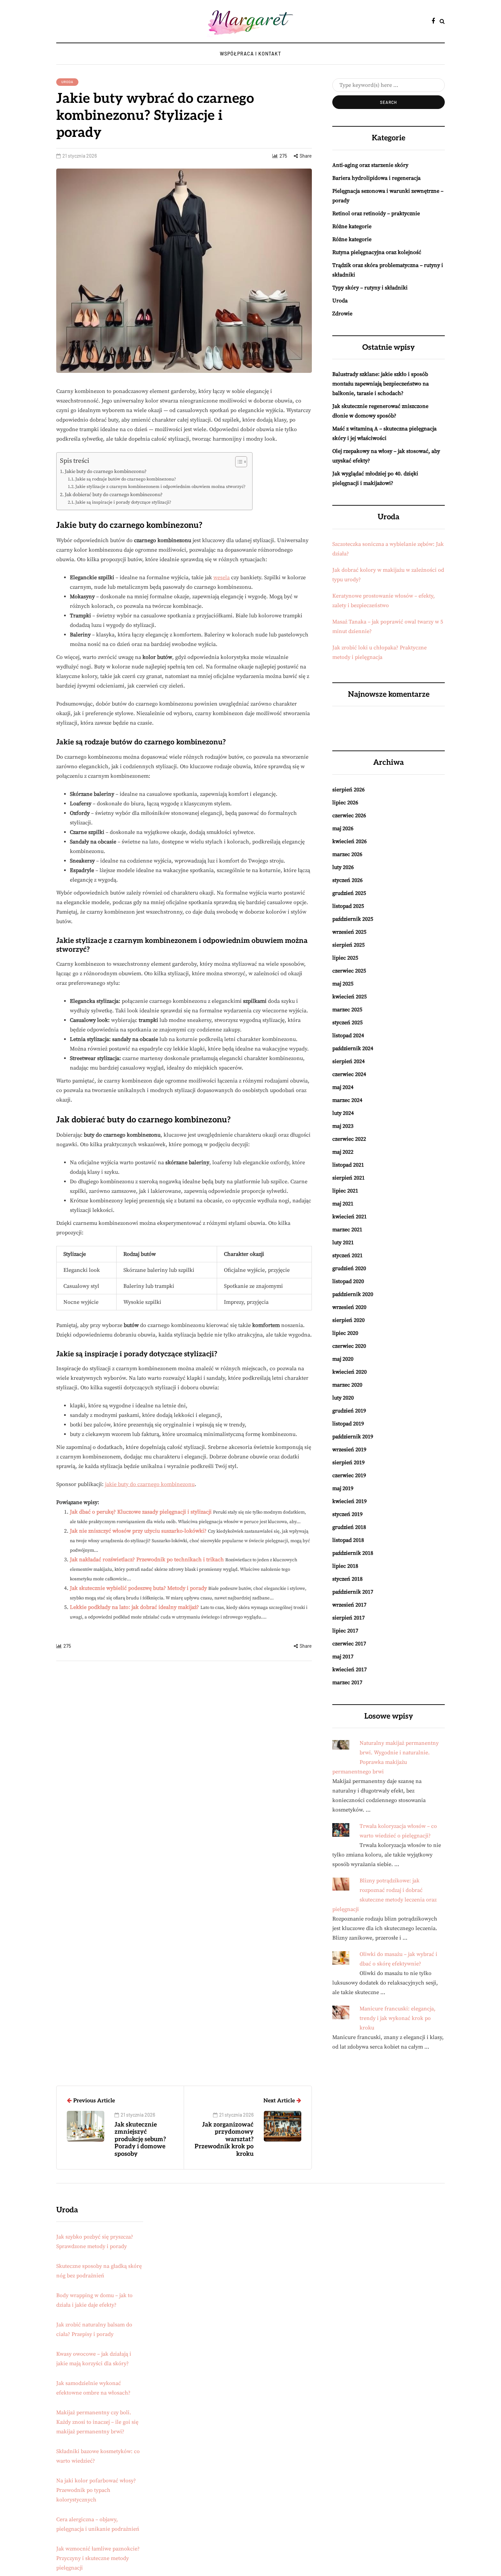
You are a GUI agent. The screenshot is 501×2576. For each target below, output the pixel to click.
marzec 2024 (347, 1100)
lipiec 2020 (345, 1333)
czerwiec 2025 (349, 971)
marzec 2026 (347, 854)
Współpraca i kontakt (250, 54)
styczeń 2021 (347, 1255)
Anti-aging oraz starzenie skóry (370, 165)
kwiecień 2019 (350, 1501)
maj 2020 (343, 1359)
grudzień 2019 (349, 1411)
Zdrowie (342, 314)
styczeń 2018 (347, 1579)
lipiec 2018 (345, 1566)
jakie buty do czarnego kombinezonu (150, 1484)
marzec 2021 (347, 1230)
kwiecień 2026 (350, 841)
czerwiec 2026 (349, 816)
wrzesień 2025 (349, 932)
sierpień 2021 (348, 1178)
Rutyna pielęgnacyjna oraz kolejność (377, 252)
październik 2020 (353, 1294)
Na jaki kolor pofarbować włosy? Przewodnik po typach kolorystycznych (96, 2490)
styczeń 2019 (347, 1514)
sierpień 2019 (348, 1463)
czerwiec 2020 (349, 1346)
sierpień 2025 (348, 945)
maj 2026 (343, 828)
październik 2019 (353, 1437)
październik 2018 (353, 1553)
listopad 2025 (348, 906)
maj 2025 (343, 984)
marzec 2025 (347, 1010)
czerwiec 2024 (349, 1074)
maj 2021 (343, 1204)
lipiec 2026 (345, 803)
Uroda (67, 82)
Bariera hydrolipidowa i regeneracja (376, 178)
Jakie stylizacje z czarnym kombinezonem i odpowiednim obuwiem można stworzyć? (160, 487)
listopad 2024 (348, 1036)
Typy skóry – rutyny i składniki (370, 288)
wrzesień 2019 (349, 1450)
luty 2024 (343, 1113)
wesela (222, 578)
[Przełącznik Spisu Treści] (238, 462)
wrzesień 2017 (349, 1605)
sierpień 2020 (348, 1320)
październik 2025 (353, 919)
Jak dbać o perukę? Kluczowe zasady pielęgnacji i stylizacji (141, 1512)
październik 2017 (353, 1592)
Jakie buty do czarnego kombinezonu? (106, 472)
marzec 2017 (347, 1682)
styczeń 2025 (347, 1023)
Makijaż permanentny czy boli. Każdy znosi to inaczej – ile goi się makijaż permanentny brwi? (97, 2422)
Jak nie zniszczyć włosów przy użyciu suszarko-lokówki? (138, 1531)
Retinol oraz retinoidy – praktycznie (376, 214)
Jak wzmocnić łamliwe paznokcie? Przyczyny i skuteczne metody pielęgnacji (98, 2558)
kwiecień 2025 (350, 997)
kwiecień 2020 (350, 1372)
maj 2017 (343, 1657)
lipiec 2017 (345, 1631)
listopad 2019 (348, 1424)
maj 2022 (343, 1152)
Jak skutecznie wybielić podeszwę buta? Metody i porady (138, 1588)
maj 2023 (343, 1126)
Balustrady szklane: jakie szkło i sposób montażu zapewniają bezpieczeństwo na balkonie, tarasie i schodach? (381, 384)
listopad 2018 (348, 1540)
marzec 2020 (347, 1385)
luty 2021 (343, 1243)
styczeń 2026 (347, 880)
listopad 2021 (348, 1165)
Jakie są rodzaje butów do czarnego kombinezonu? (126, 479)
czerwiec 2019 (349, 1475)
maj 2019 (343, 1488)
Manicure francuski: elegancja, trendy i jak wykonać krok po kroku (398, 2018)
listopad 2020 (348, 1281)
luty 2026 (343, 867)
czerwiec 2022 (349, 1139)
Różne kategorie (352, 226)
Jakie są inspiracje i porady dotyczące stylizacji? (123, 502)
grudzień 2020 (349, 1268)
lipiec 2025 (345, 958)
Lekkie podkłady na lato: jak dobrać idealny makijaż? (134, 1607)
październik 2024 (353, 1048)
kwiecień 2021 (350, 1217)
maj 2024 (343, 1087)
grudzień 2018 (349, 1527)
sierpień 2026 (348, 790)
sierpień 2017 (348, 1618)
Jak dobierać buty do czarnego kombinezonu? (114, 495)
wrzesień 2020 (349, 1307)
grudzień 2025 (349, 893)
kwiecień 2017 (350, 1670)
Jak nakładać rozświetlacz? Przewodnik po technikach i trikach (147, 1560)
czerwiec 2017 (349, 1644)
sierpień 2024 (348, 1061)
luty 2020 (343, 1398)
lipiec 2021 (345, 1191)
